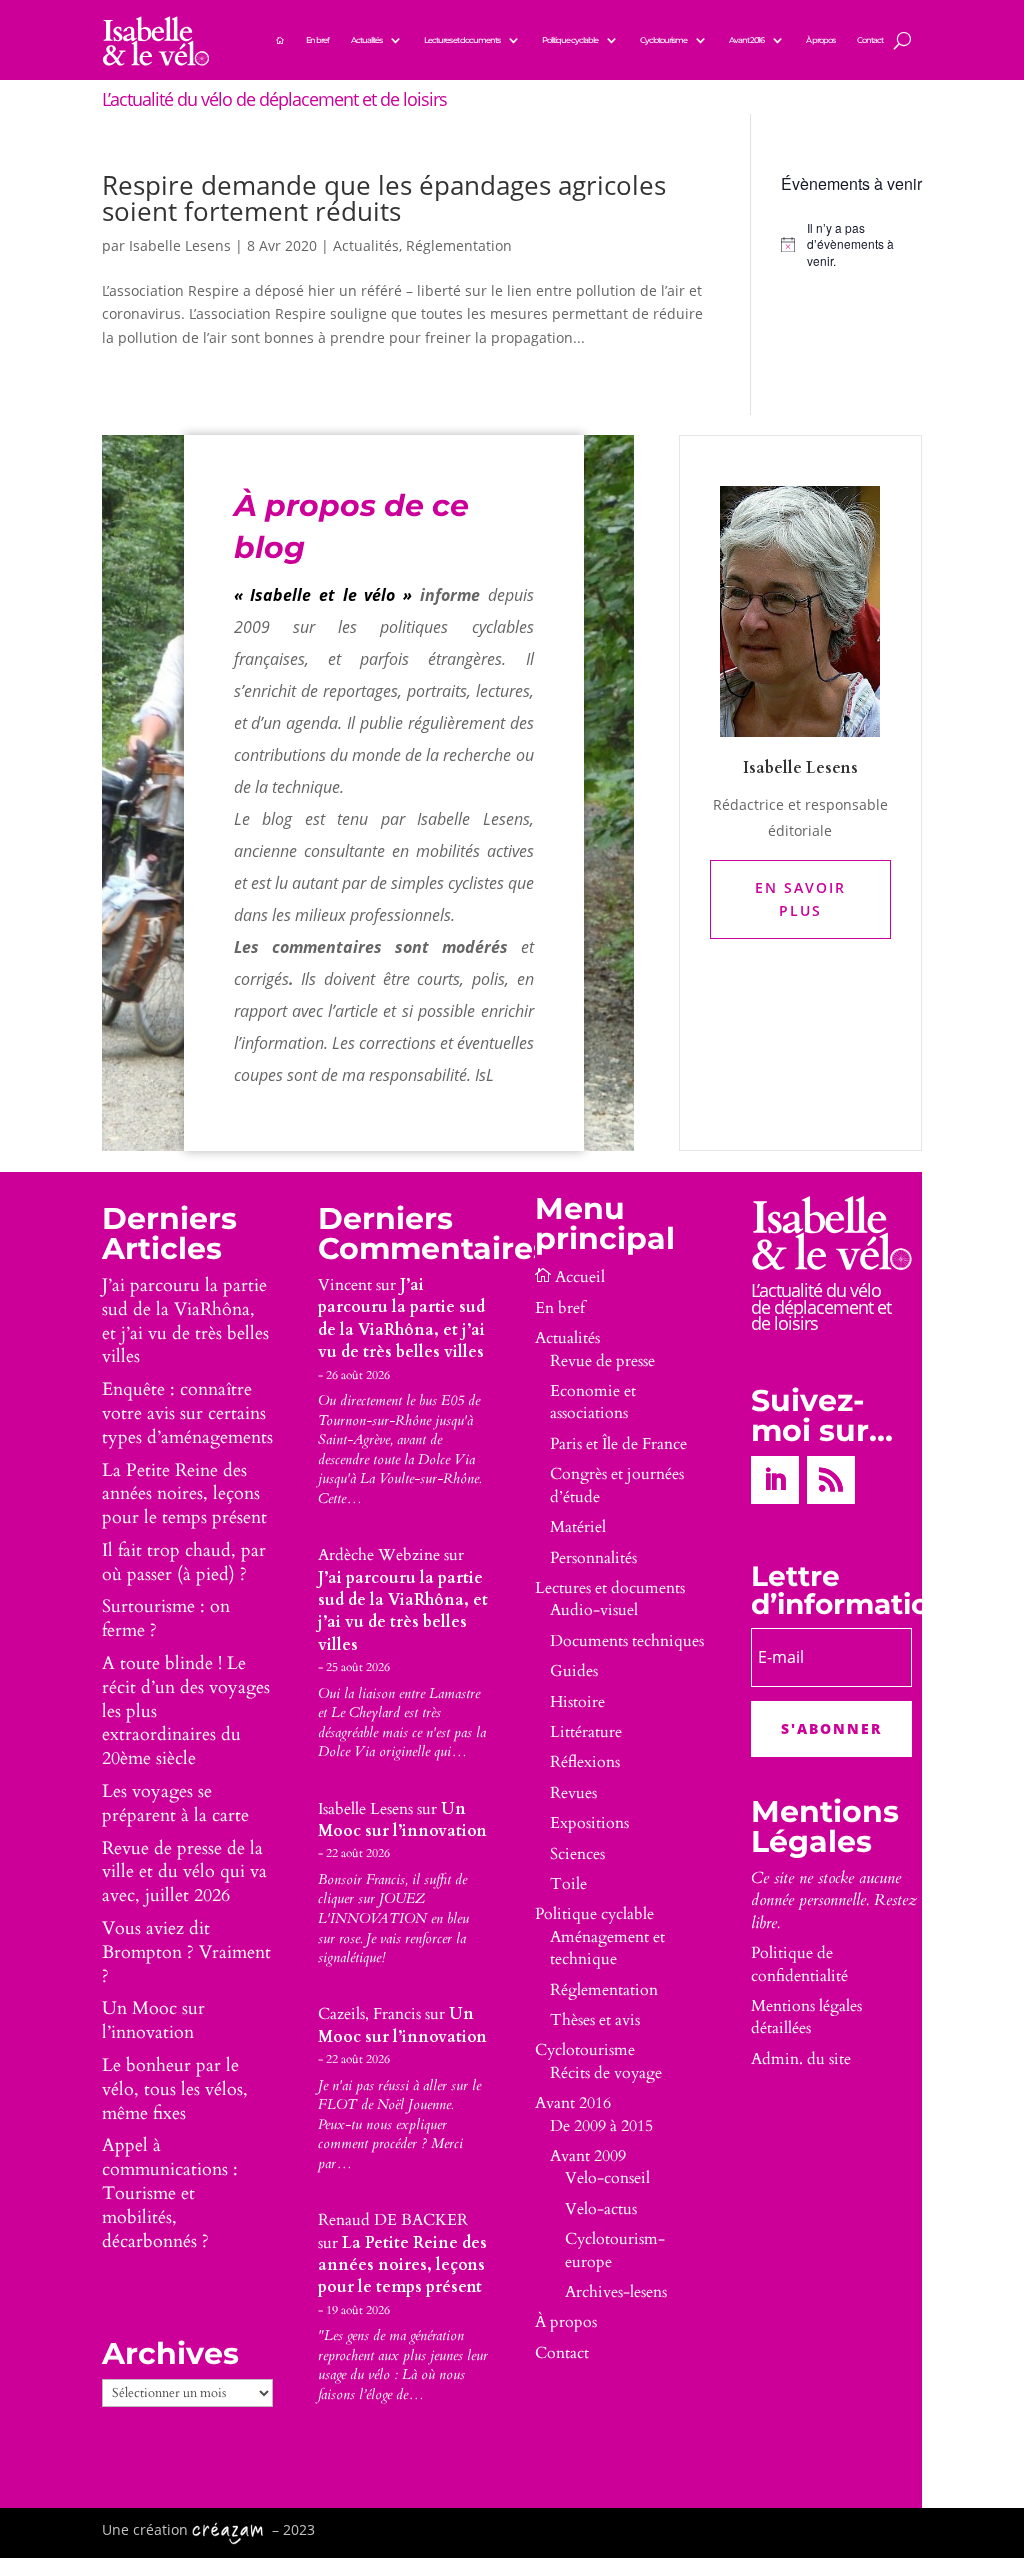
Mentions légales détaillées (806, 2017)
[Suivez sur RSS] (831, 1480)
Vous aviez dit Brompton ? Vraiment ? (186, 1952)
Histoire (577, 1702)
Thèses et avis (595, 2020)
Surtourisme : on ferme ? (166, 1618)
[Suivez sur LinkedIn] (775, 1480)
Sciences (577, 1854)
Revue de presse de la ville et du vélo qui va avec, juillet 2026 (184, 1872)
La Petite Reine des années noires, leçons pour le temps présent (184, 1494)
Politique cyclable (570, 40)
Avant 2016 (746, 40)
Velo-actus (601, 2209)
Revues (573, 1793)
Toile (568, 1884)
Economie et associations (593, 1402)
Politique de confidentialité (799, 1964)
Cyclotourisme (663, 40)
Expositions (589, 1823)
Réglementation (459, 245)
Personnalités (593, 1558)
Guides (574, 1671)
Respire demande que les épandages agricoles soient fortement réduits (384, 198)
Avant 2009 (588, 2156)
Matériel (578, 1527)
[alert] (851, 245)
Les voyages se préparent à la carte (175, 1803)
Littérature (586, 1732)
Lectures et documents (462, 40)
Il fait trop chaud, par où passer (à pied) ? (184, 1562)
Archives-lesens (616, 2292)
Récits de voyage (606, 2073)
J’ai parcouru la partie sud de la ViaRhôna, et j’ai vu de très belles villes (185, 1321)
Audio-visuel (594, 1610)
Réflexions (585, 1762)
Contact (870, 40)
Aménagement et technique (607, 1948)
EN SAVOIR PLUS (800, 899)
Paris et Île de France (618, 1444)
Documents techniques (627, 1641)
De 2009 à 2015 (601, 2126)
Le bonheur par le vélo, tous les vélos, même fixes (175, 2089)
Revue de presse (602, 1361)
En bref (317, 40)
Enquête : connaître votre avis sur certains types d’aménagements (187, 1413)
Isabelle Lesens (180, 245)
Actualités (366, 40)
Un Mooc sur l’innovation (153, 2020)
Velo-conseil (607, 2178)
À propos (820, 40)
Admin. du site (801, 2059)
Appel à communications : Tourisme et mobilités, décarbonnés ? (170, 2193)
